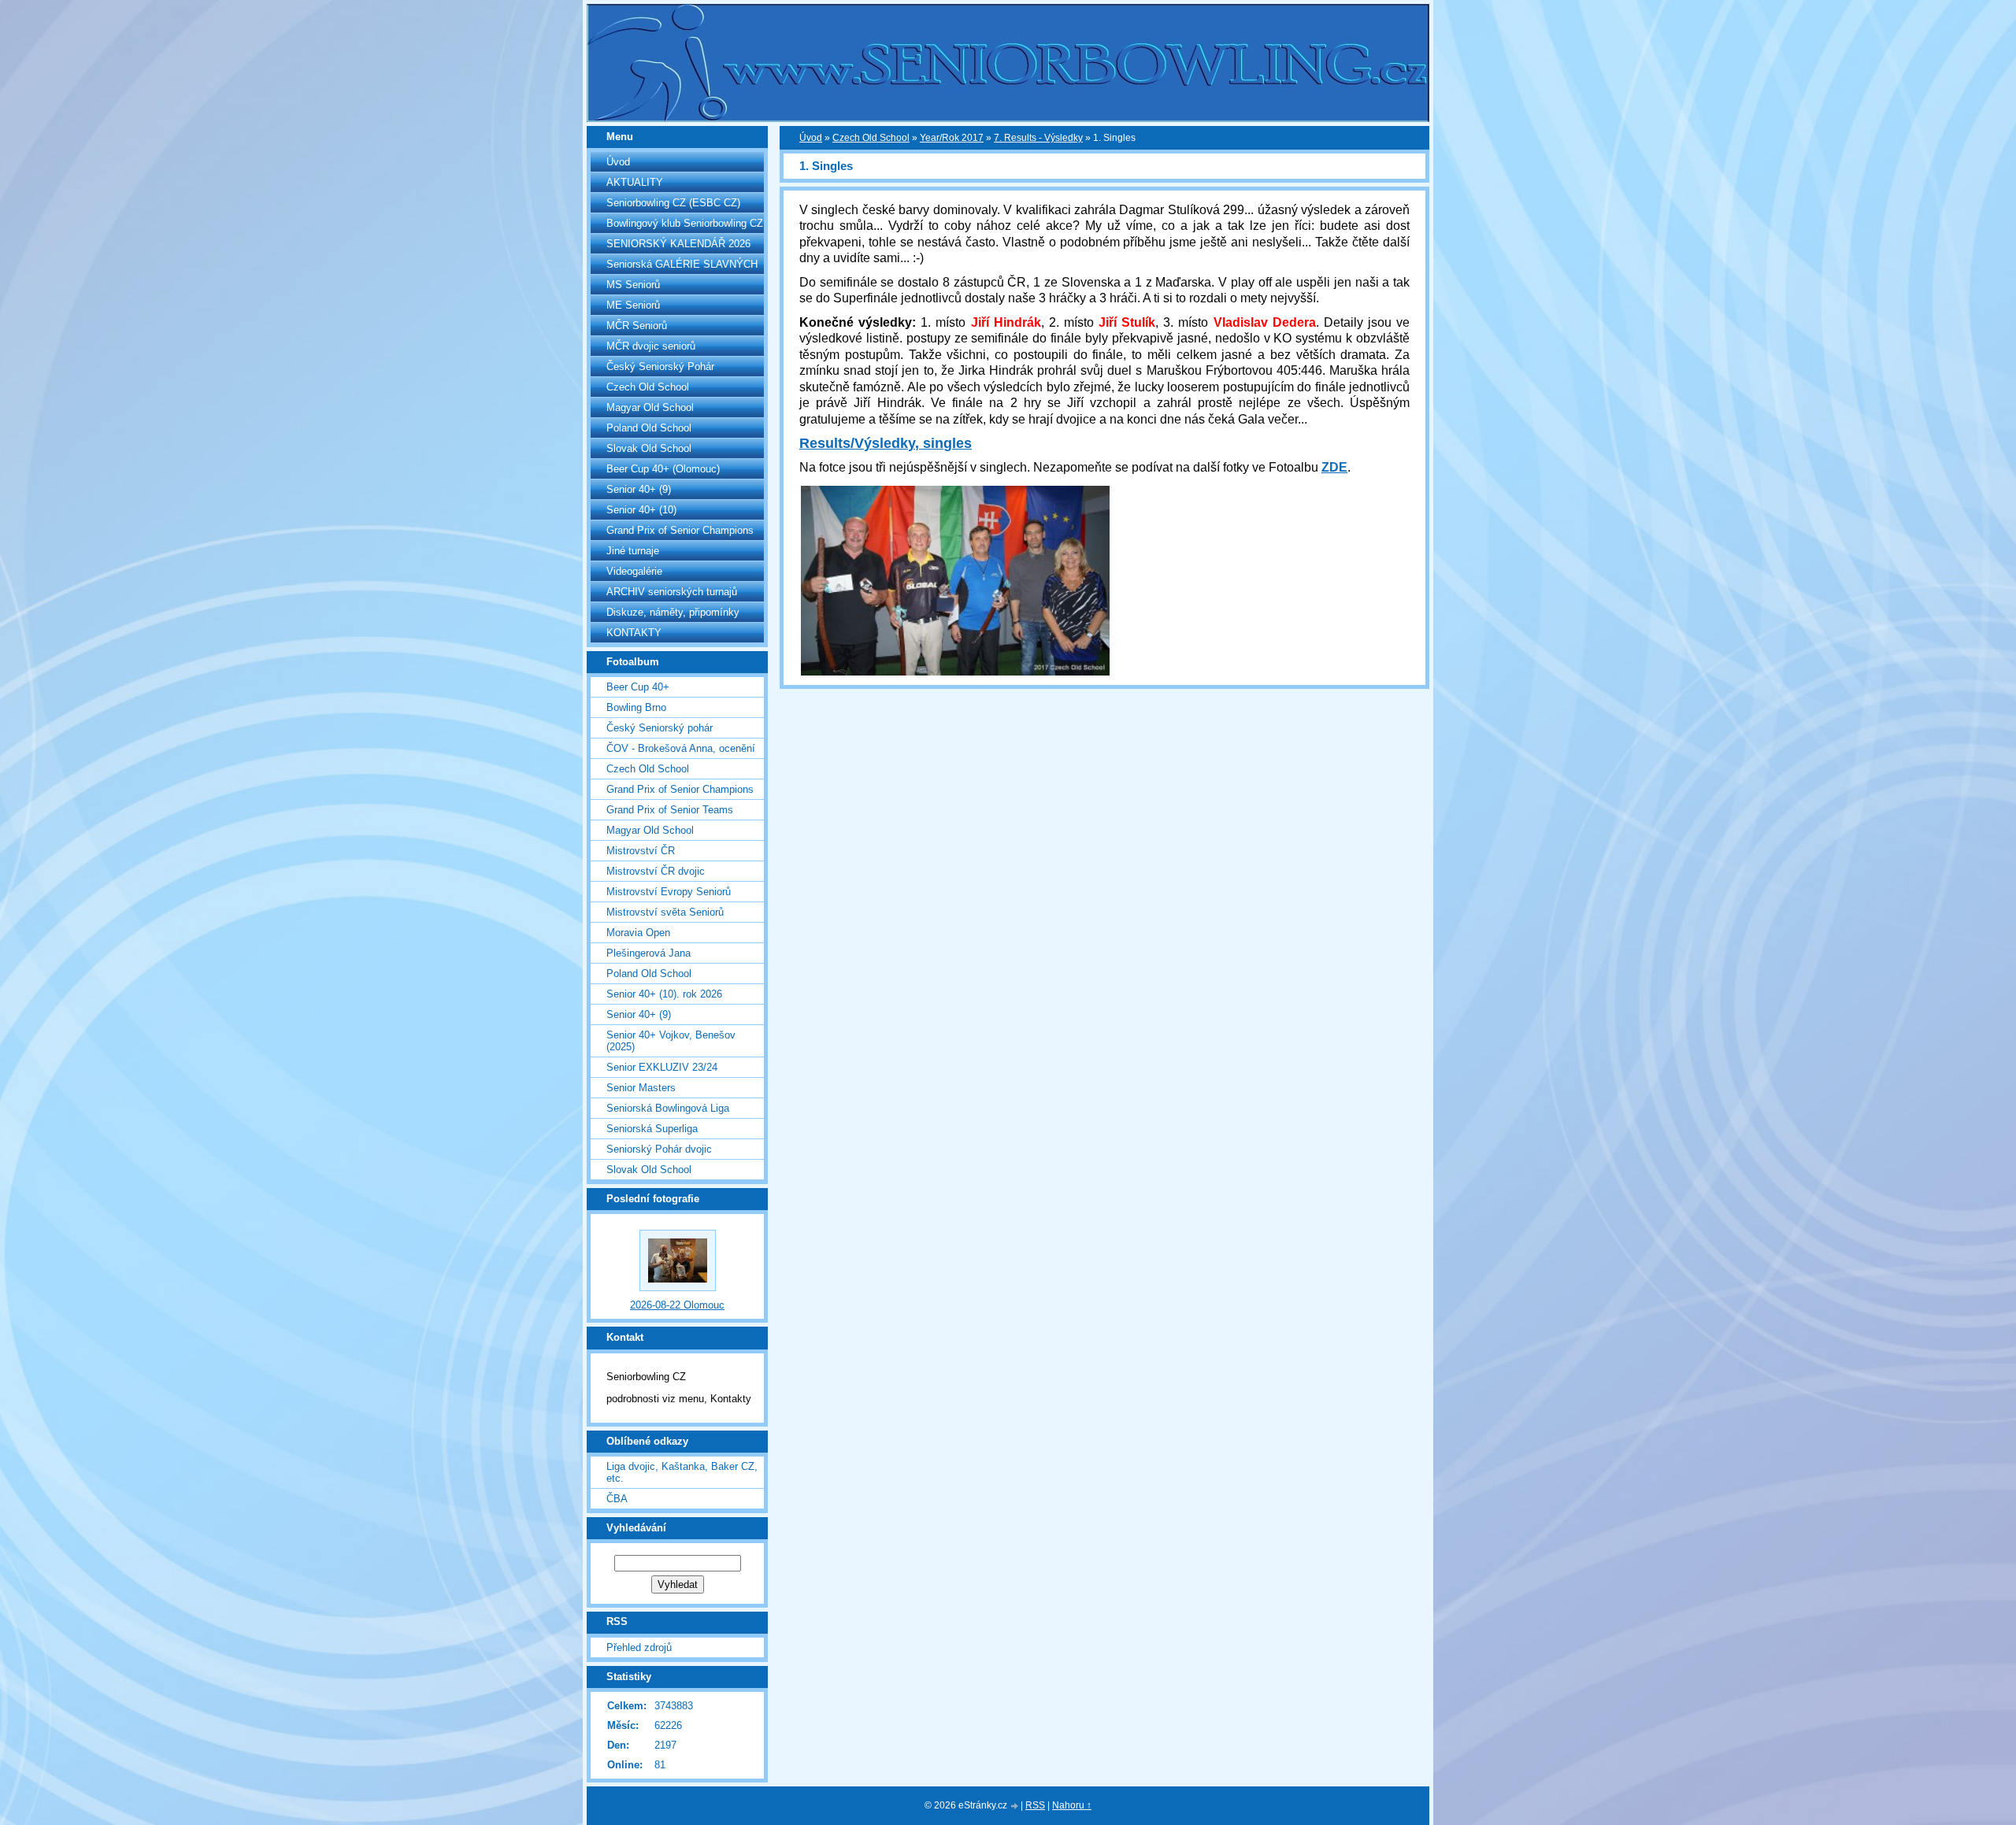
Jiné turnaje (633, 551)
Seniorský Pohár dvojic (659, 1149)
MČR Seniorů (637, 326)
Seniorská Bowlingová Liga (668, 1108)
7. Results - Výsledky (1038, 138)
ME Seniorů (633, 305)
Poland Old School (649, 428)
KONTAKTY (634, 633)
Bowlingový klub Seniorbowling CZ (685, 223)
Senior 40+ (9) (639, 489)
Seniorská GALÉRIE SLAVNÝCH (682, 264)
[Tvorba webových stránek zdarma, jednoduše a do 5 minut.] (1015, 1806)
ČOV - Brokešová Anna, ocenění (681, 748)
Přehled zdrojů (639, 1647)
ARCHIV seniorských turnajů (672, 592)
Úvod (618, 162)
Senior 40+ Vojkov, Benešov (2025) (671, 1041)
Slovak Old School (649, 448)
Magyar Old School (650, 407)
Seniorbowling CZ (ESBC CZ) (673, 203)
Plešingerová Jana (649, 953)
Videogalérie (634, 571)
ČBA (617, 1499)
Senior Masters (641, 1088)
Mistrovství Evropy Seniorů (669, 892)
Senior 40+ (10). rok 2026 (664, 994)
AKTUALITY (635, 182)
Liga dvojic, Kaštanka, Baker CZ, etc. (682, 1472)
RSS (1035, 1805)
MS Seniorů (633, 285)
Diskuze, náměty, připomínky (673, 612)
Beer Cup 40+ (638, 687)
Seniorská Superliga (652, 1129)
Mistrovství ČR (641, 851)
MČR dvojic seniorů (651, 346)
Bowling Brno (636, 707)
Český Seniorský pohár (660, 728)
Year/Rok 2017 (952, 138)
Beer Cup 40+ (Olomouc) (663, 469)
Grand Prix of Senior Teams (670, 810)
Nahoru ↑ (1072, 1805)
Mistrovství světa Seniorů (665, 912)
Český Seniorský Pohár (660, 366)
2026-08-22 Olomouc (677, 1305)
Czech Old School (648, 387)
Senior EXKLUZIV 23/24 (662, 1067)
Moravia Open (638, 933)
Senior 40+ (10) (641, 510)
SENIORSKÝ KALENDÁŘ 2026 (678, 244)
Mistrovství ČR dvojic (656, 871)
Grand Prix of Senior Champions (680, 530)
